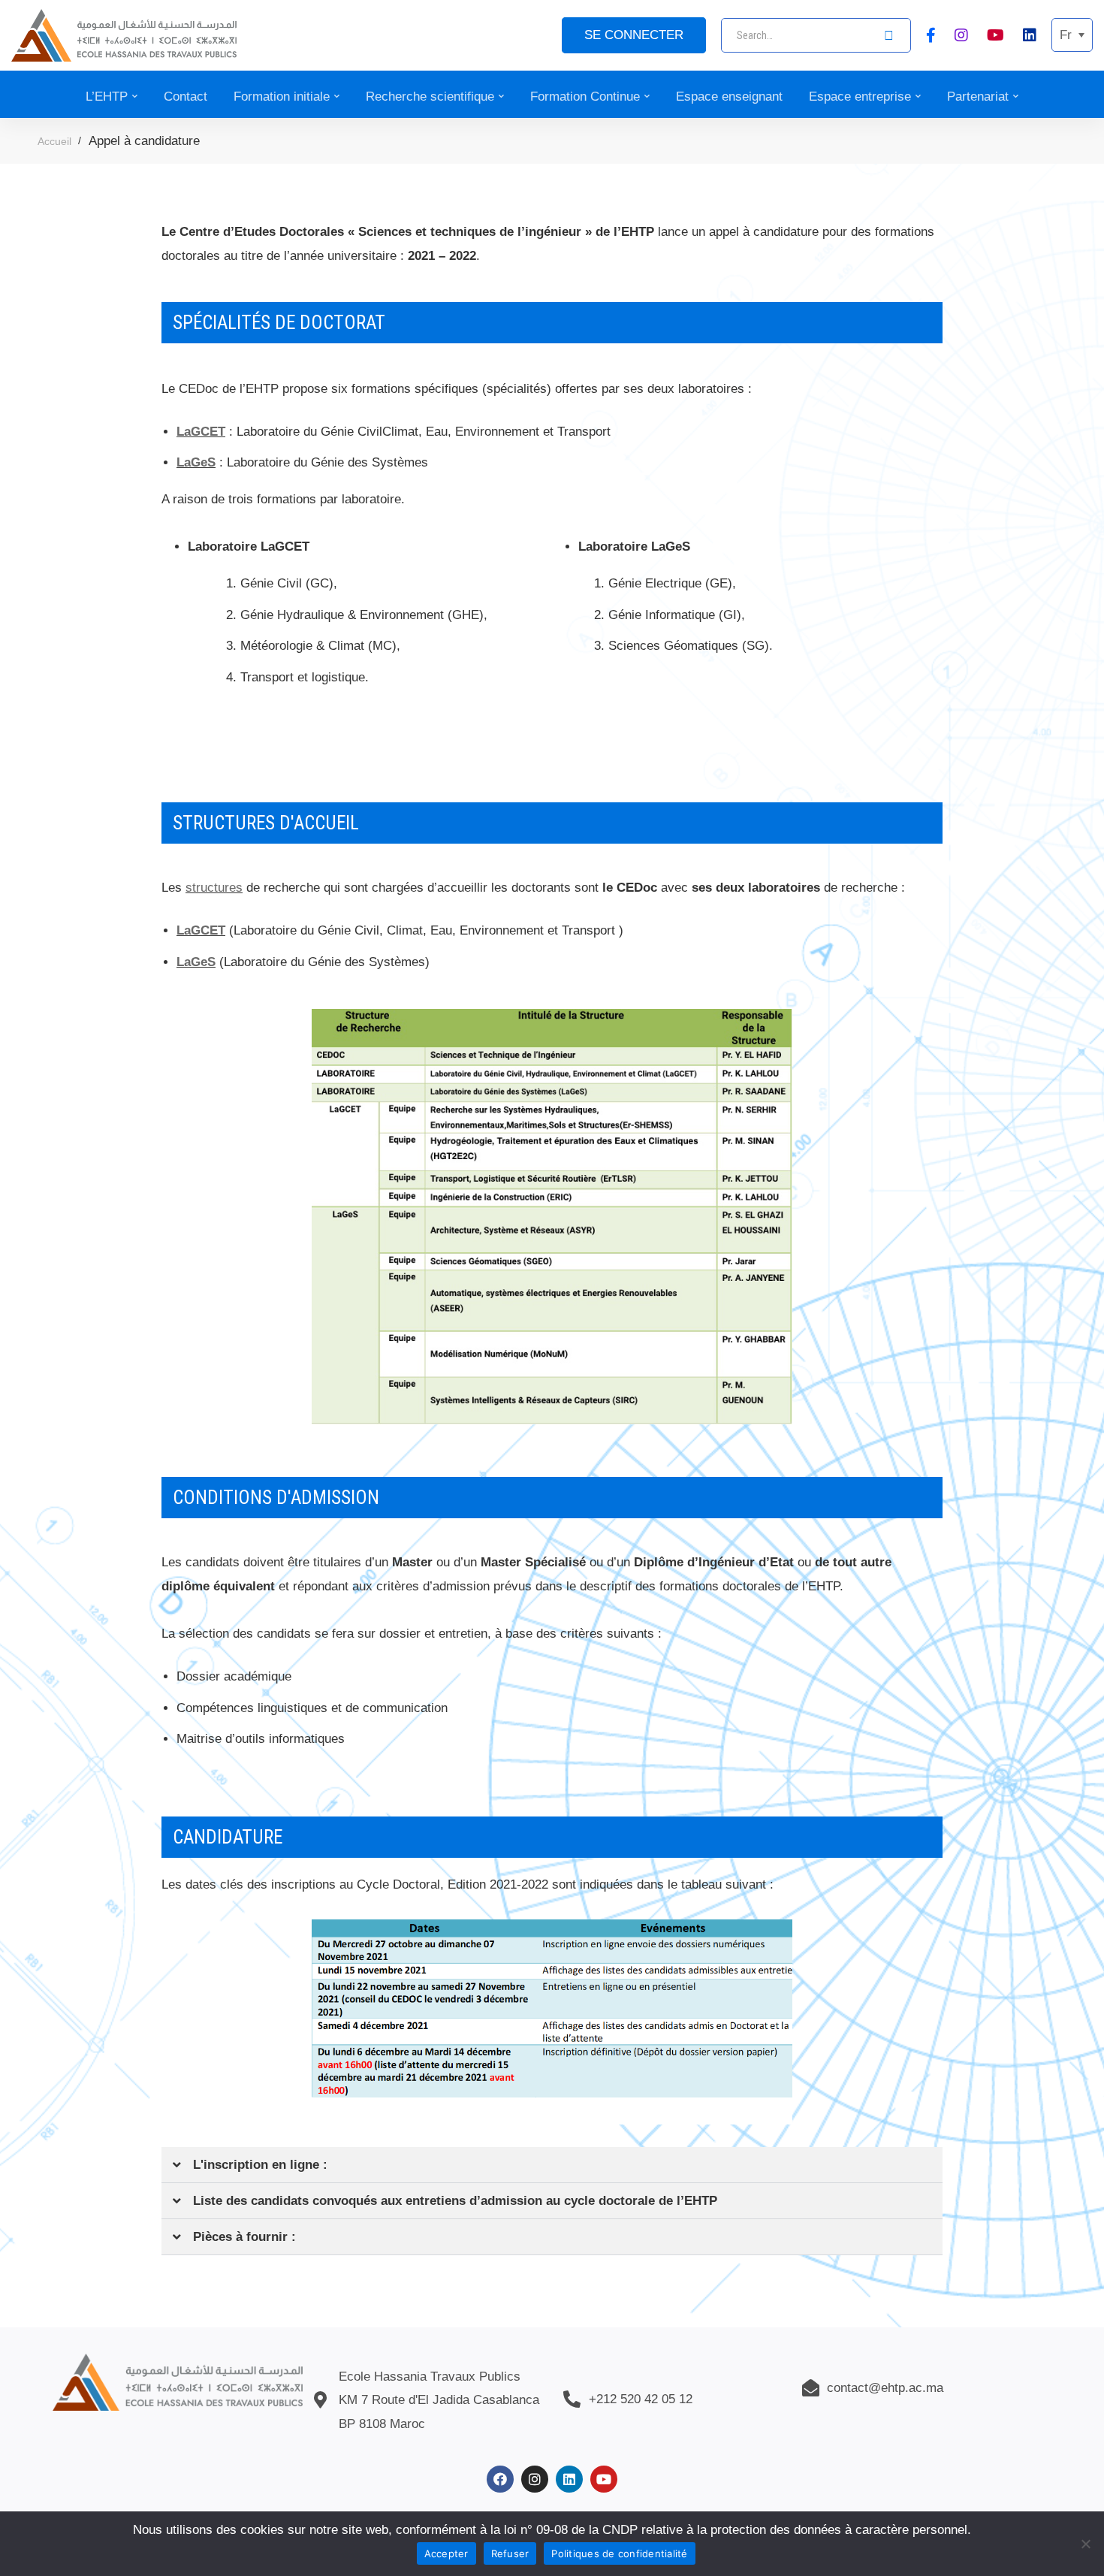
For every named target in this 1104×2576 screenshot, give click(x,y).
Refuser (510, 2553)
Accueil (54, 141)
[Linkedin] (569, 2479)
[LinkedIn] (1030, 35)
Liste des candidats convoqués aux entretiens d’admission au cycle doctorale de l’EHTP (455, 2201)
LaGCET (201, 432)
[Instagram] (961, 35)
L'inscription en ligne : (260, 2165)
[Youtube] (995, 35)
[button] (552, 2165)
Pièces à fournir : (244, 2237)
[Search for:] (816, 35)
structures (214, 888)
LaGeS (196, 462)
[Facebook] (931, 35)
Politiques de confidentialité (619, 2553)
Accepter (446, 2553)
